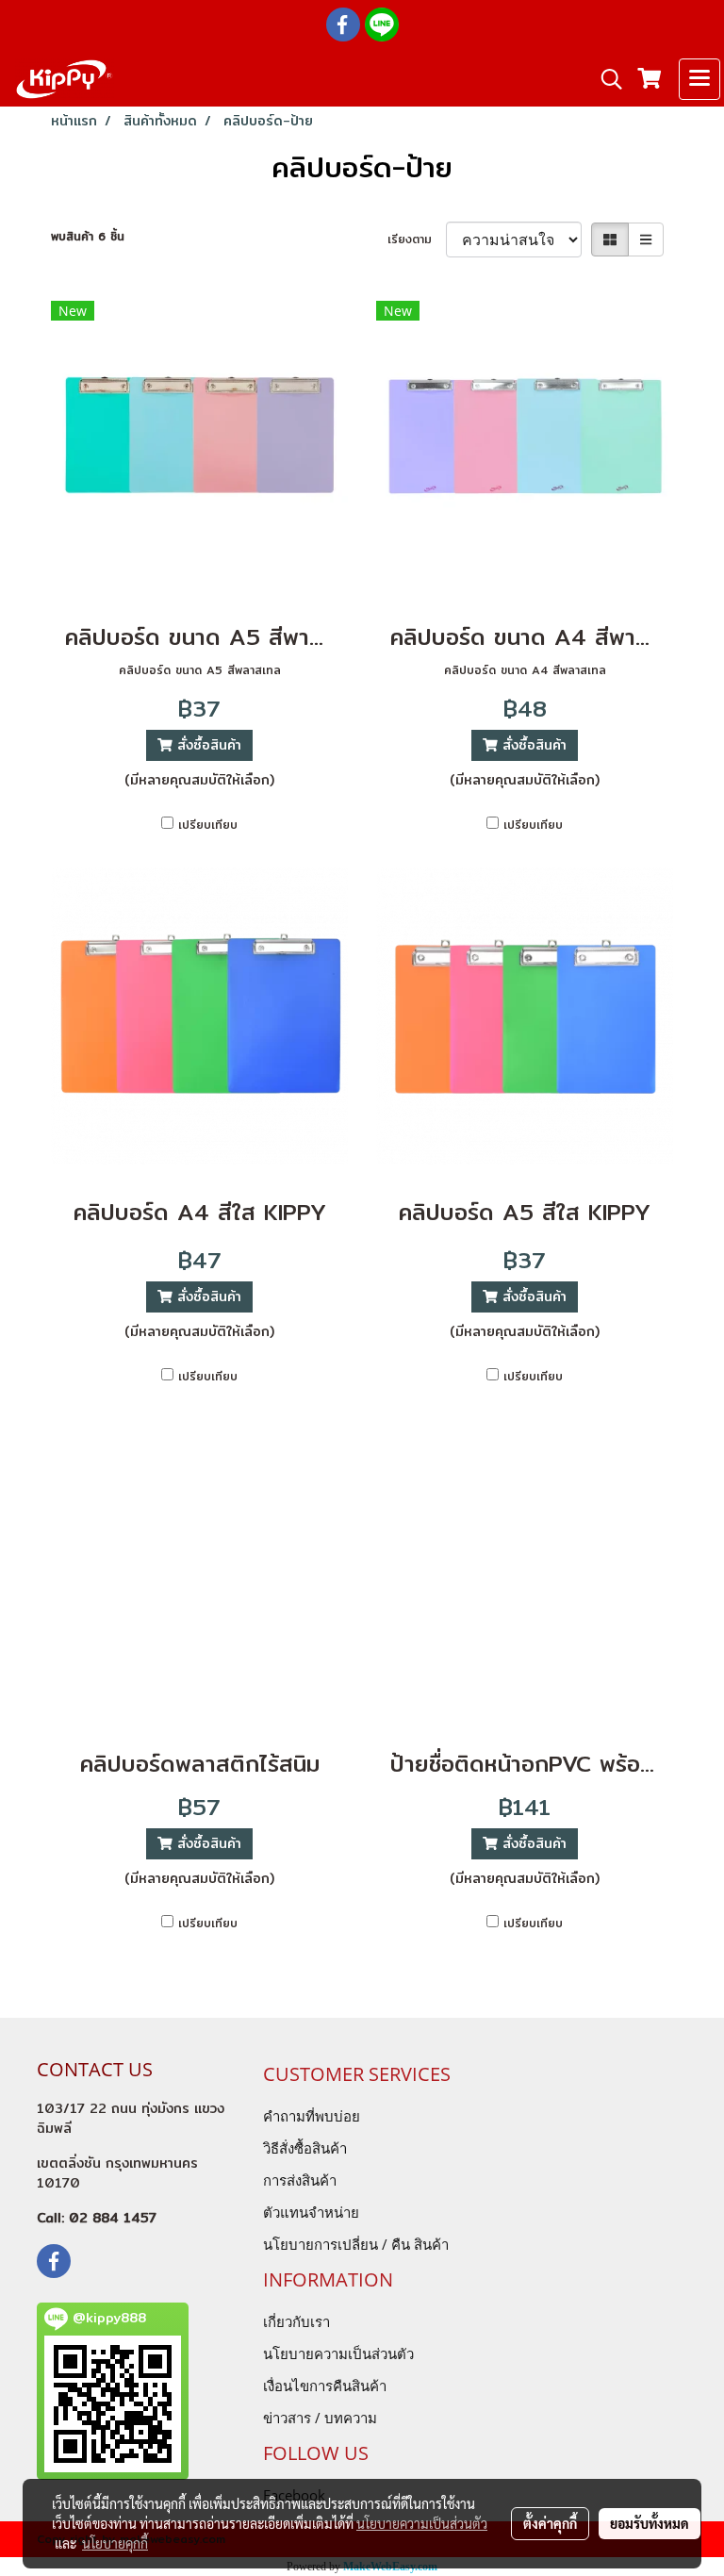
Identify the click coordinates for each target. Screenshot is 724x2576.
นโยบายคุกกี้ (115, 2543)
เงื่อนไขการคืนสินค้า (325, 2386)
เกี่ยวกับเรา (296, 2321)
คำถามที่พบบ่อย (312, 2116)
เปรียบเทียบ (208, 825)
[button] (605, 79)
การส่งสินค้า (300, 2180)
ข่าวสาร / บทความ (320, 2418)
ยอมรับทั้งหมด (650, 2523)
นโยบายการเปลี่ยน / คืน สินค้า (356, 2244)
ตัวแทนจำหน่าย (311, 2212)
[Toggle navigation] (699, 79)
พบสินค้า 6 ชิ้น (88, 237)
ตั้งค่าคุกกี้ (550, 2523)
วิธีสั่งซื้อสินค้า (305, 2148)
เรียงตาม (417, 239)
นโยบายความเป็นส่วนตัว (338, 2353)
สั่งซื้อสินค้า (207, 745)
